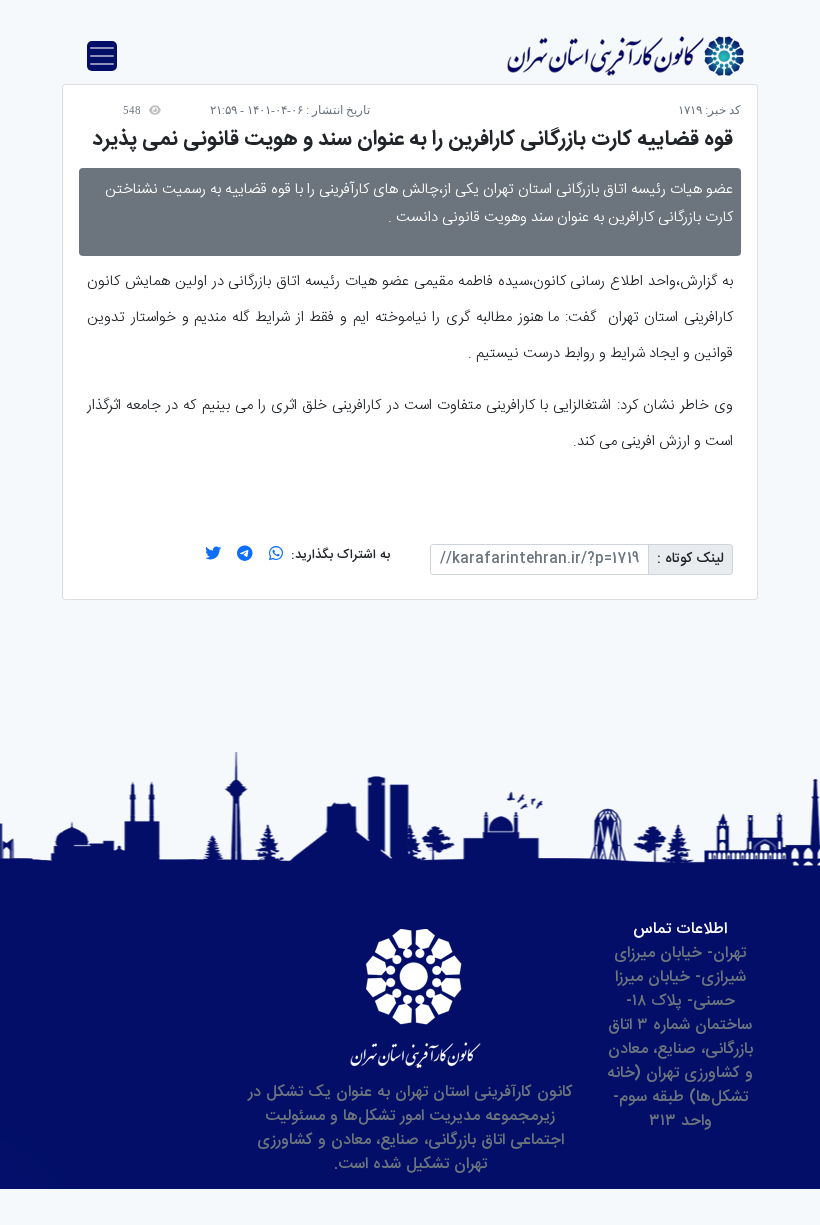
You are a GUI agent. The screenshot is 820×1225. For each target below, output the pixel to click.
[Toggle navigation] (102, 56)
